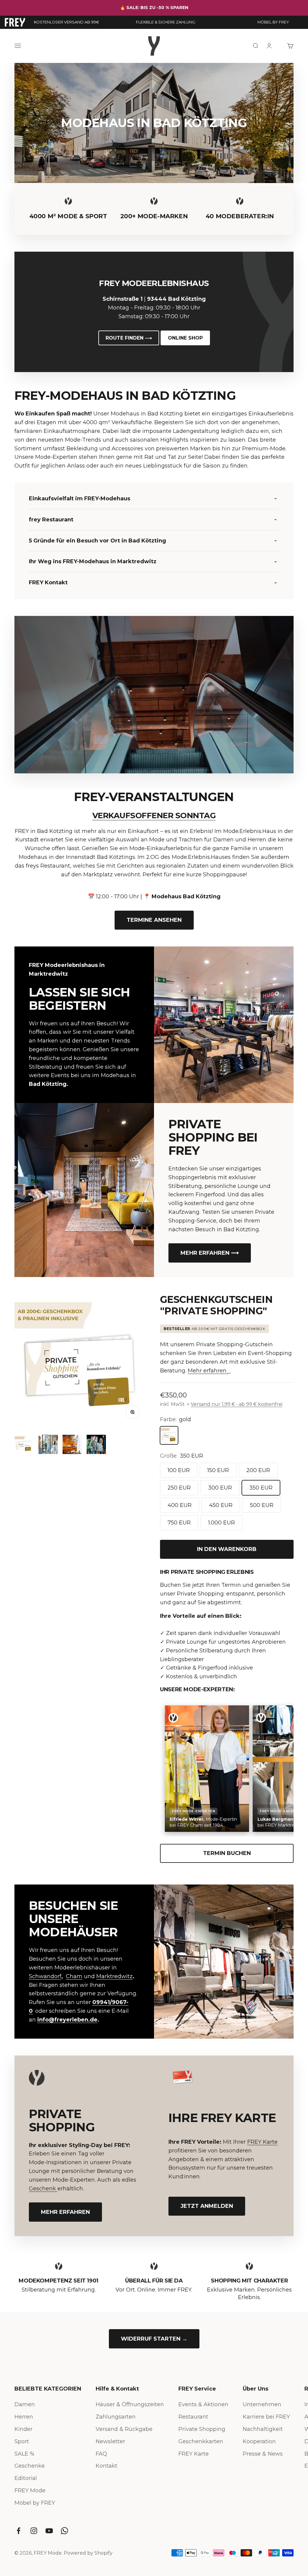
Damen (25, 2404)
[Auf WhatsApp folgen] (65, 2531)
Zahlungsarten (116, 2417)
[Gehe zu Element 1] (24, 1445)
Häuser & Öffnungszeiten (130, 2404)
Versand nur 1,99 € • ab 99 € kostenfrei (237, 1404)
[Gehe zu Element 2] (48, 1445)
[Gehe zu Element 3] (72, 1445)
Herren (24, 2417)
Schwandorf (45, 1976)
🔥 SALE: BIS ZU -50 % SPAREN (154, 8)
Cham (74, 1976)
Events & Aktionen (203, 2404)
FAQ (101, 2454)
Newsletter (110, 2441)
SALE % (24, 2454)
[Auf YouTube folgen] (49, 2531)
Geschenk (43, 2189)
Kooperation (259, 2441)
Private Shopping (202, 2429)
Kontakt (106, 2466)
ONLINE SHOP (185, 338)
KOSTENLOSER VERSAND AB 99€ (66, 22)
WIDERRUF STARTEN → (154, 2339)
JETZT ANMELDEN (207, 2206)
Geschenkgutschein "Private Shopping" (216, 1305)
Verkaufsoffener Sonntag (154, 816)
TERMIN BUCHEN (227, 1853)
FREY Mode (30, 2491)
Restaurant (193, 2417)
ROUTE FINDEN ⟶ (129, 338)
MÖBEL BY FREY (273, 22)
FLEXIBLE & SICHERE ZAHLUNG (166, 22)
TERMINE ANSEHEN (154, 920)
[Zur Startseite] (15, 22)
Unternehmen (262, 2404)
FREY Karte (262, 2142)
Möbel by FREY (35, 2503)
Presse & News (263, 2454)
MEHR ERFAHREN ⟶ (210, 1253)
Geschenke (30, 2466)
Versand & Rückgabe (124, 2429)
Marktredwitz (114, 1976)
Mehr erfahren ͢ (208, 1371)
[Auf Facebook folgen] (18, 2531)
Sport (22, 2441)
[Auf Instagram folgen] (34, 2531)
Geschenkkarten (201, 2441)
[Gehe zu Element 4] (96, 1445)
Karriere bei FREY (266, 2417)
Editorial (26, 2478)
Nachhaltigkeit (263, 2429)
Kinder (23, 2429)
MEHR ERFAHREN (65, 2212)
